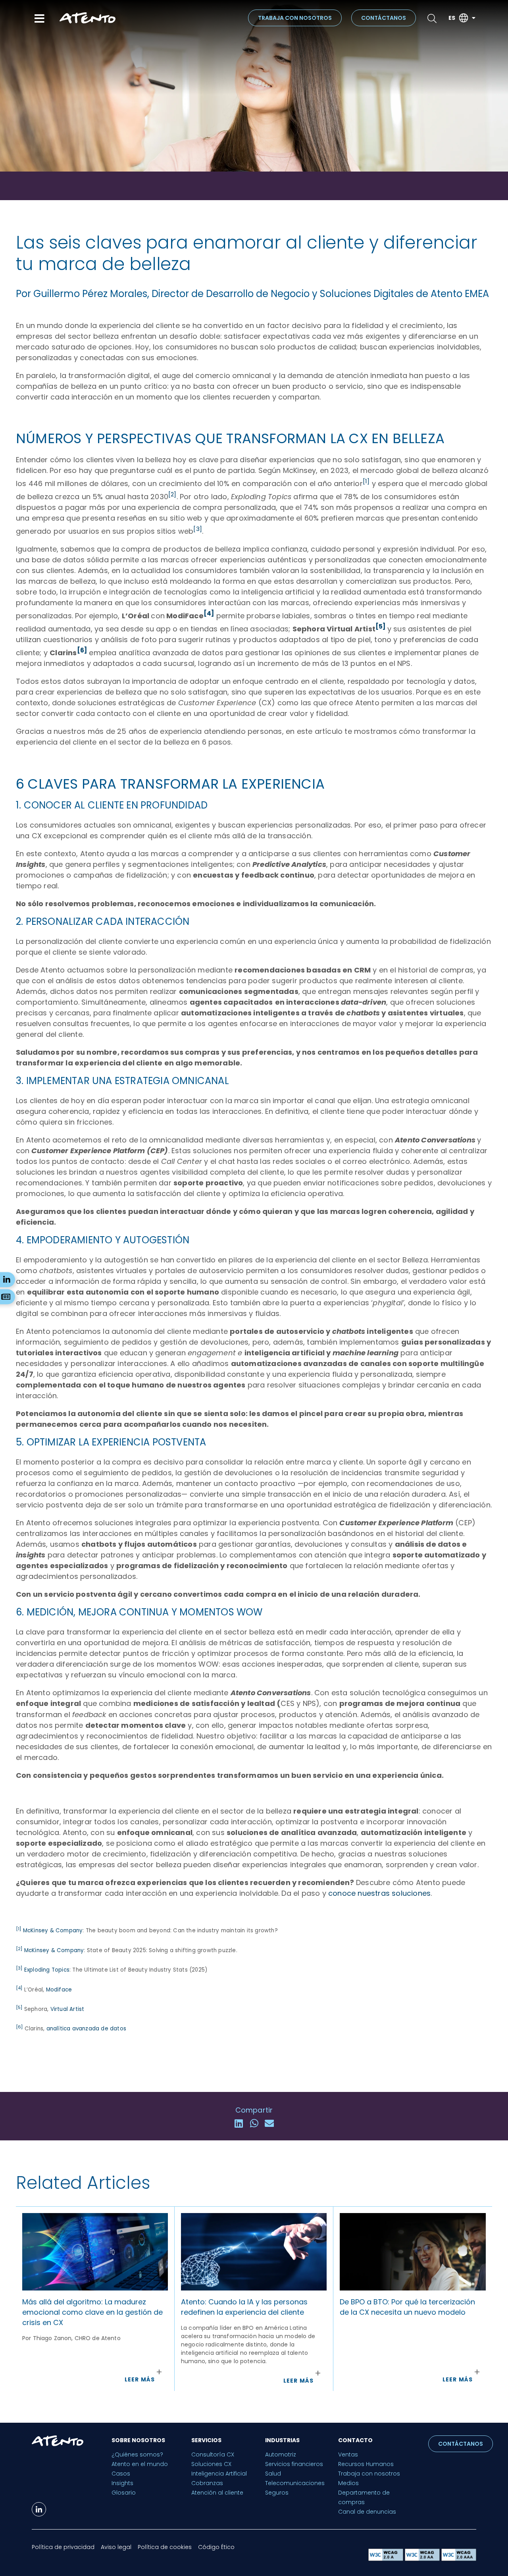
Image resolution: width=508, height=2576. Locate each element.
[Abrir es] (473, 18)
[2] (172, 494)
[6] (82, 650)
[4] (209, 613)
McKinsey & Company (53, 1931)
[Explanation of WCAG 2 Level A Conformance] (387, 2559)
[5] (381, 626)
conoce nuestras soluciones (379, 1893)
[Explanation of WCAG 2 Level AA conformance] (423, 2559)
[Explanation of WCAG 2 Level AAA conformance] (459, 2559)
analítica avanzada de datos (86, 2029)
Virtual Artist (67, 2009)
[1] (366, 481)
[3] (198, 529)
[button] (239, 2123)
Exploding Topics (47, 1970)
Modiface (59, 1990)
